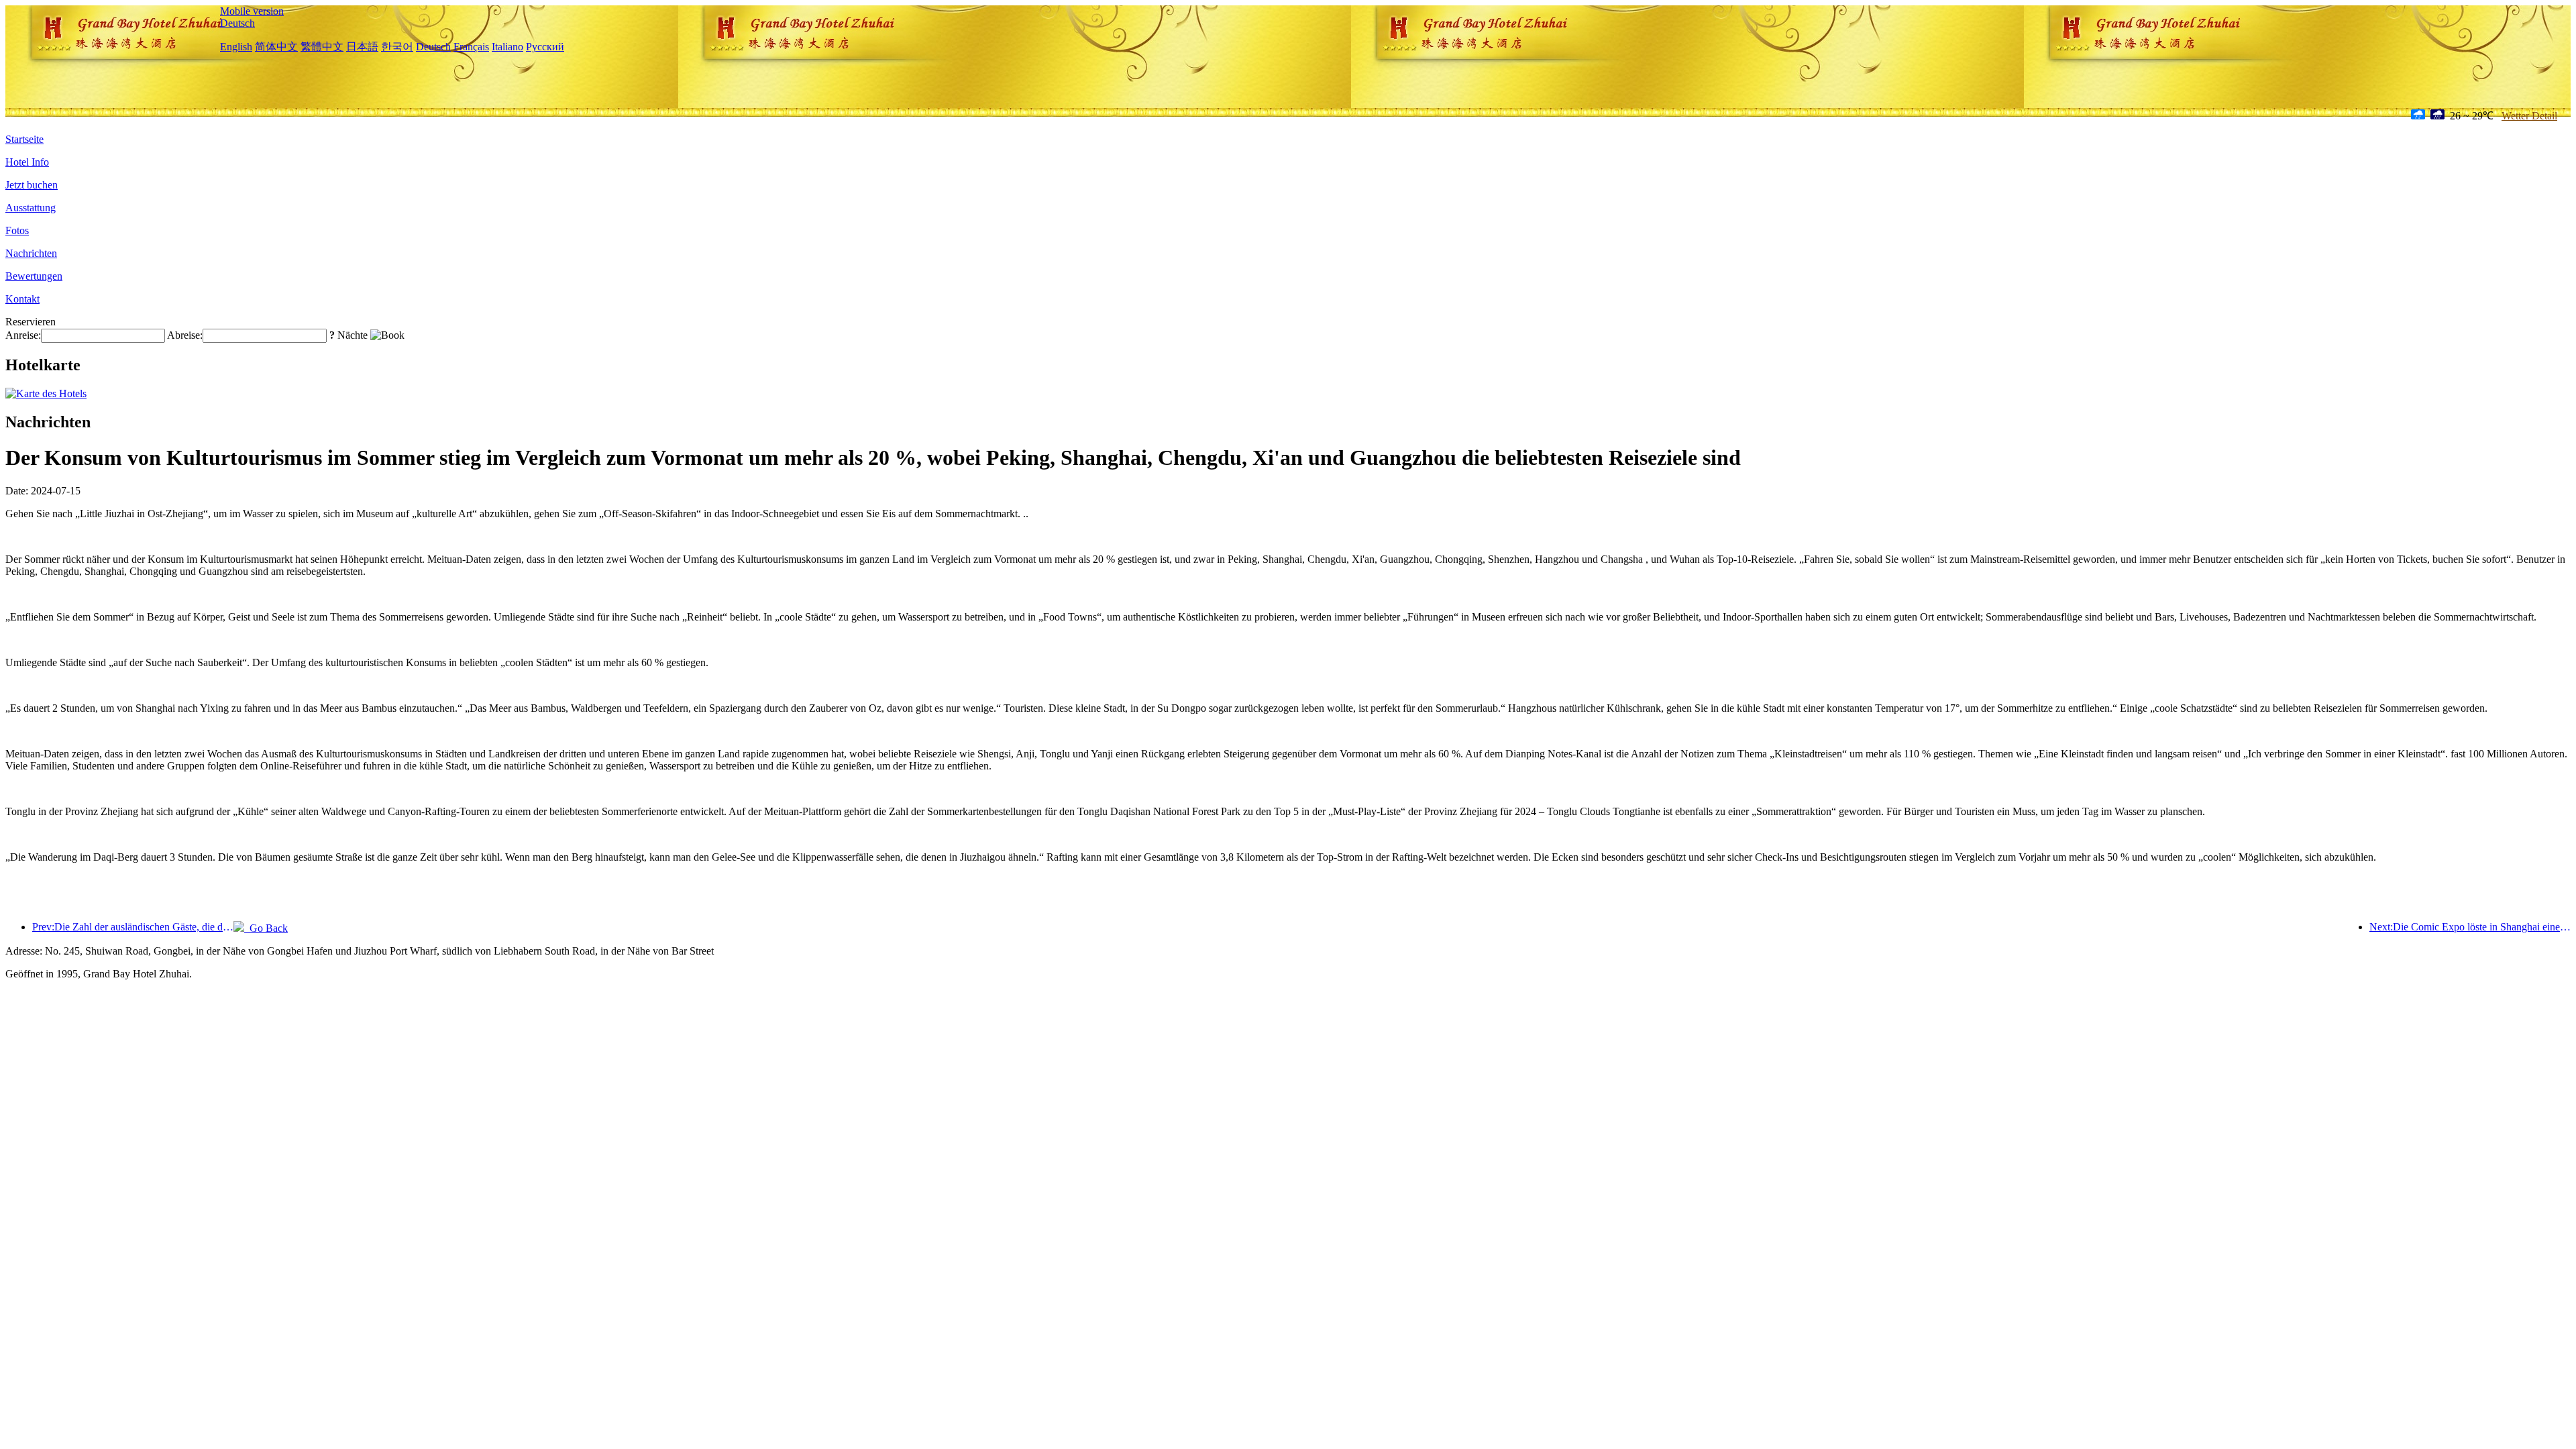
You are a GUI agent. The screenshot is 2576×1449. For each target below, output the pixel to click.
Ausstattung (31, 208)
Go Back (266, 928)
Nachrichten (31, 253)
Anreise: (23, 335)
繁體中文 (322, 47)
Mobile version (252, 11)
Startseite (24, 139)
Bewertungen (34, 276)
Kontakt (22, 299)
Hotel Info (27, 162)
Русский (545, 47)
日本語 (362, 47)
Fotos (17, 230)
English (236, 47)
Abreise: (185, 335)
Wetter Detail (2529, 116)
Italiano (507, 47)
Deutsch (237, 23)
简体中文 (276, 47)
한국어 (397, 47)
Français (471, 47)
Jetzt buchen (32, 185)
